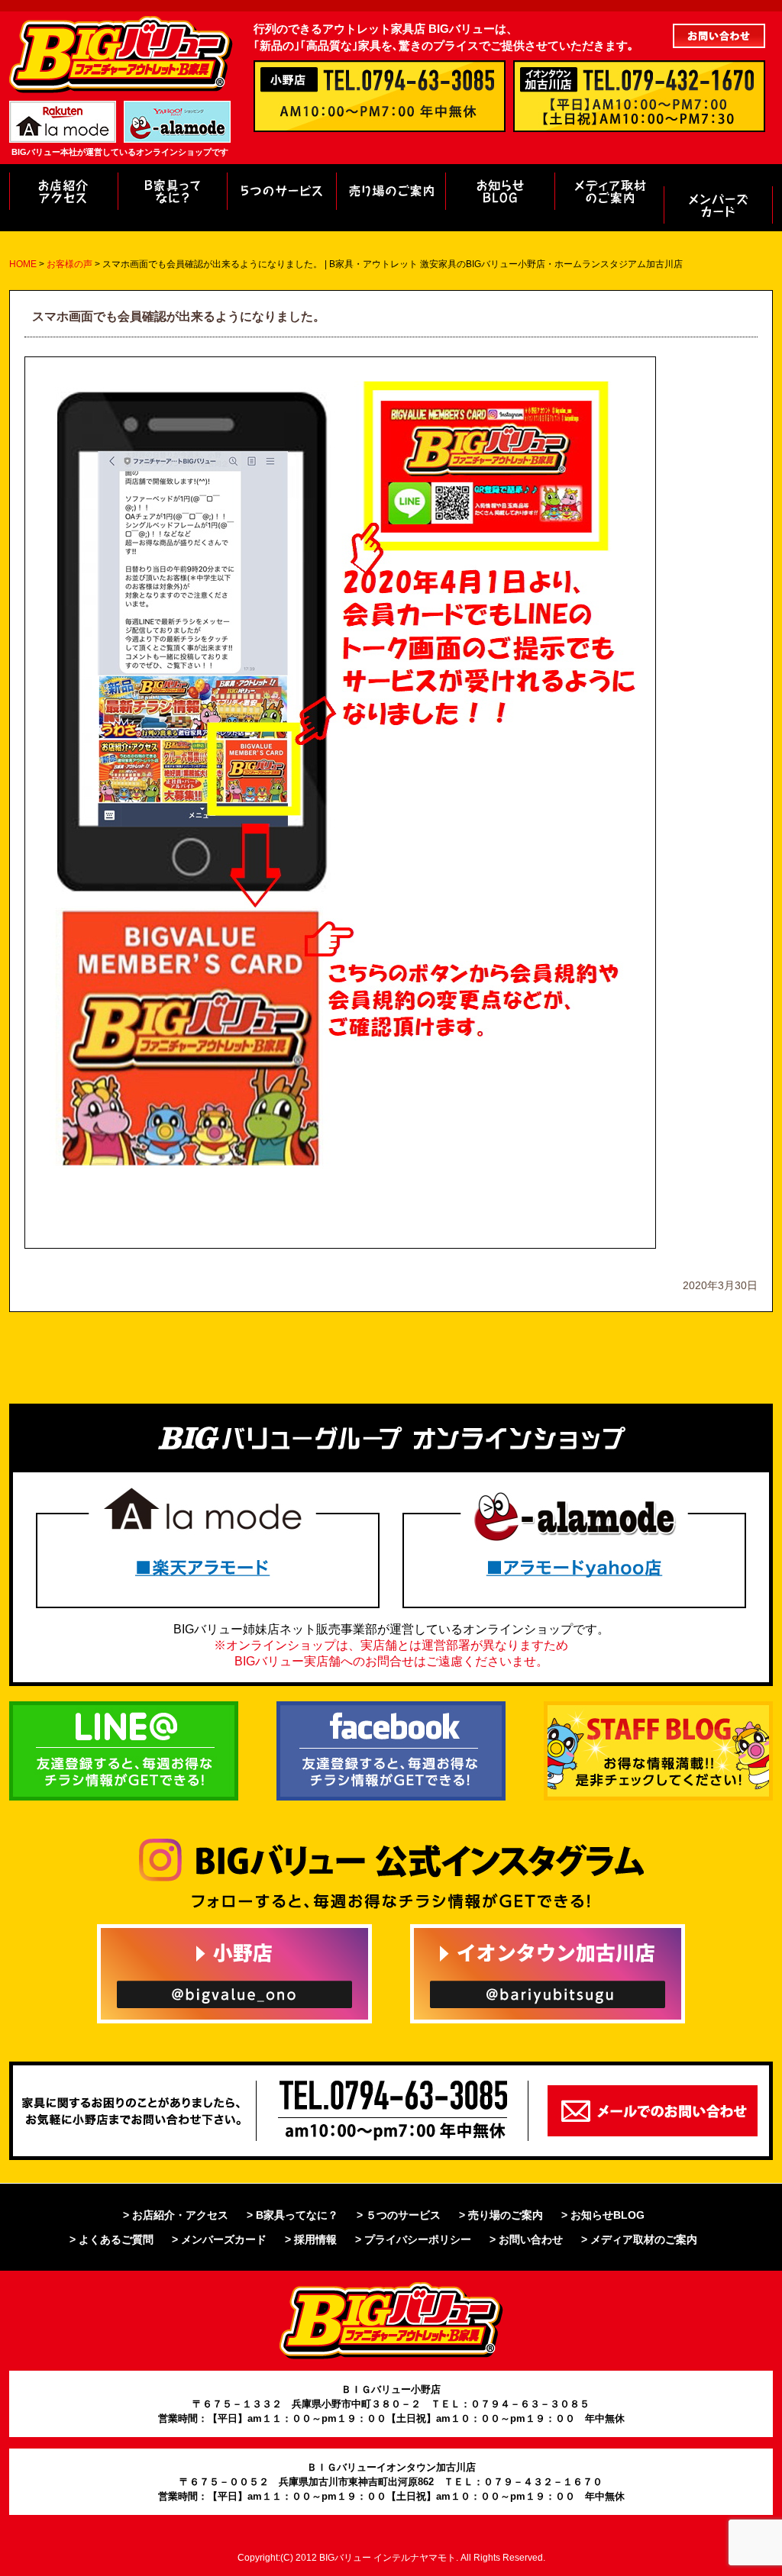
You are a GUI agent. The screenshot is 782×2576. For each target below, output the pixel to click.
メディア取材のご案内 (609, 191)
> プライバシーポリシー (413, 2239)
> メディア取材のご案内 (639, 2239)
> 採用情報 (311, 2239)
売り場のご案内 (391, 191)
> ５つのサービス (399, 2215)
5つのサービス (281, 191)
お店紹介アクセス (63, 191)
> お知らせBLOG (603, 2215)
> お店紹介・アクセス (176, 2215)
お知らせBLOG (500, 191)
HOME (23, 264)
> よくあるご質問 (111, 2239)
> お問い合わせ (526, 2239)
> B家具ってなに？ (292, 2215)
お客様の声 (718, 205)
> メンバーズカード (219, 2239)
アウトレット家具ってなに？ (172, 191)
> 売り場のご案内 (501, 2215)
